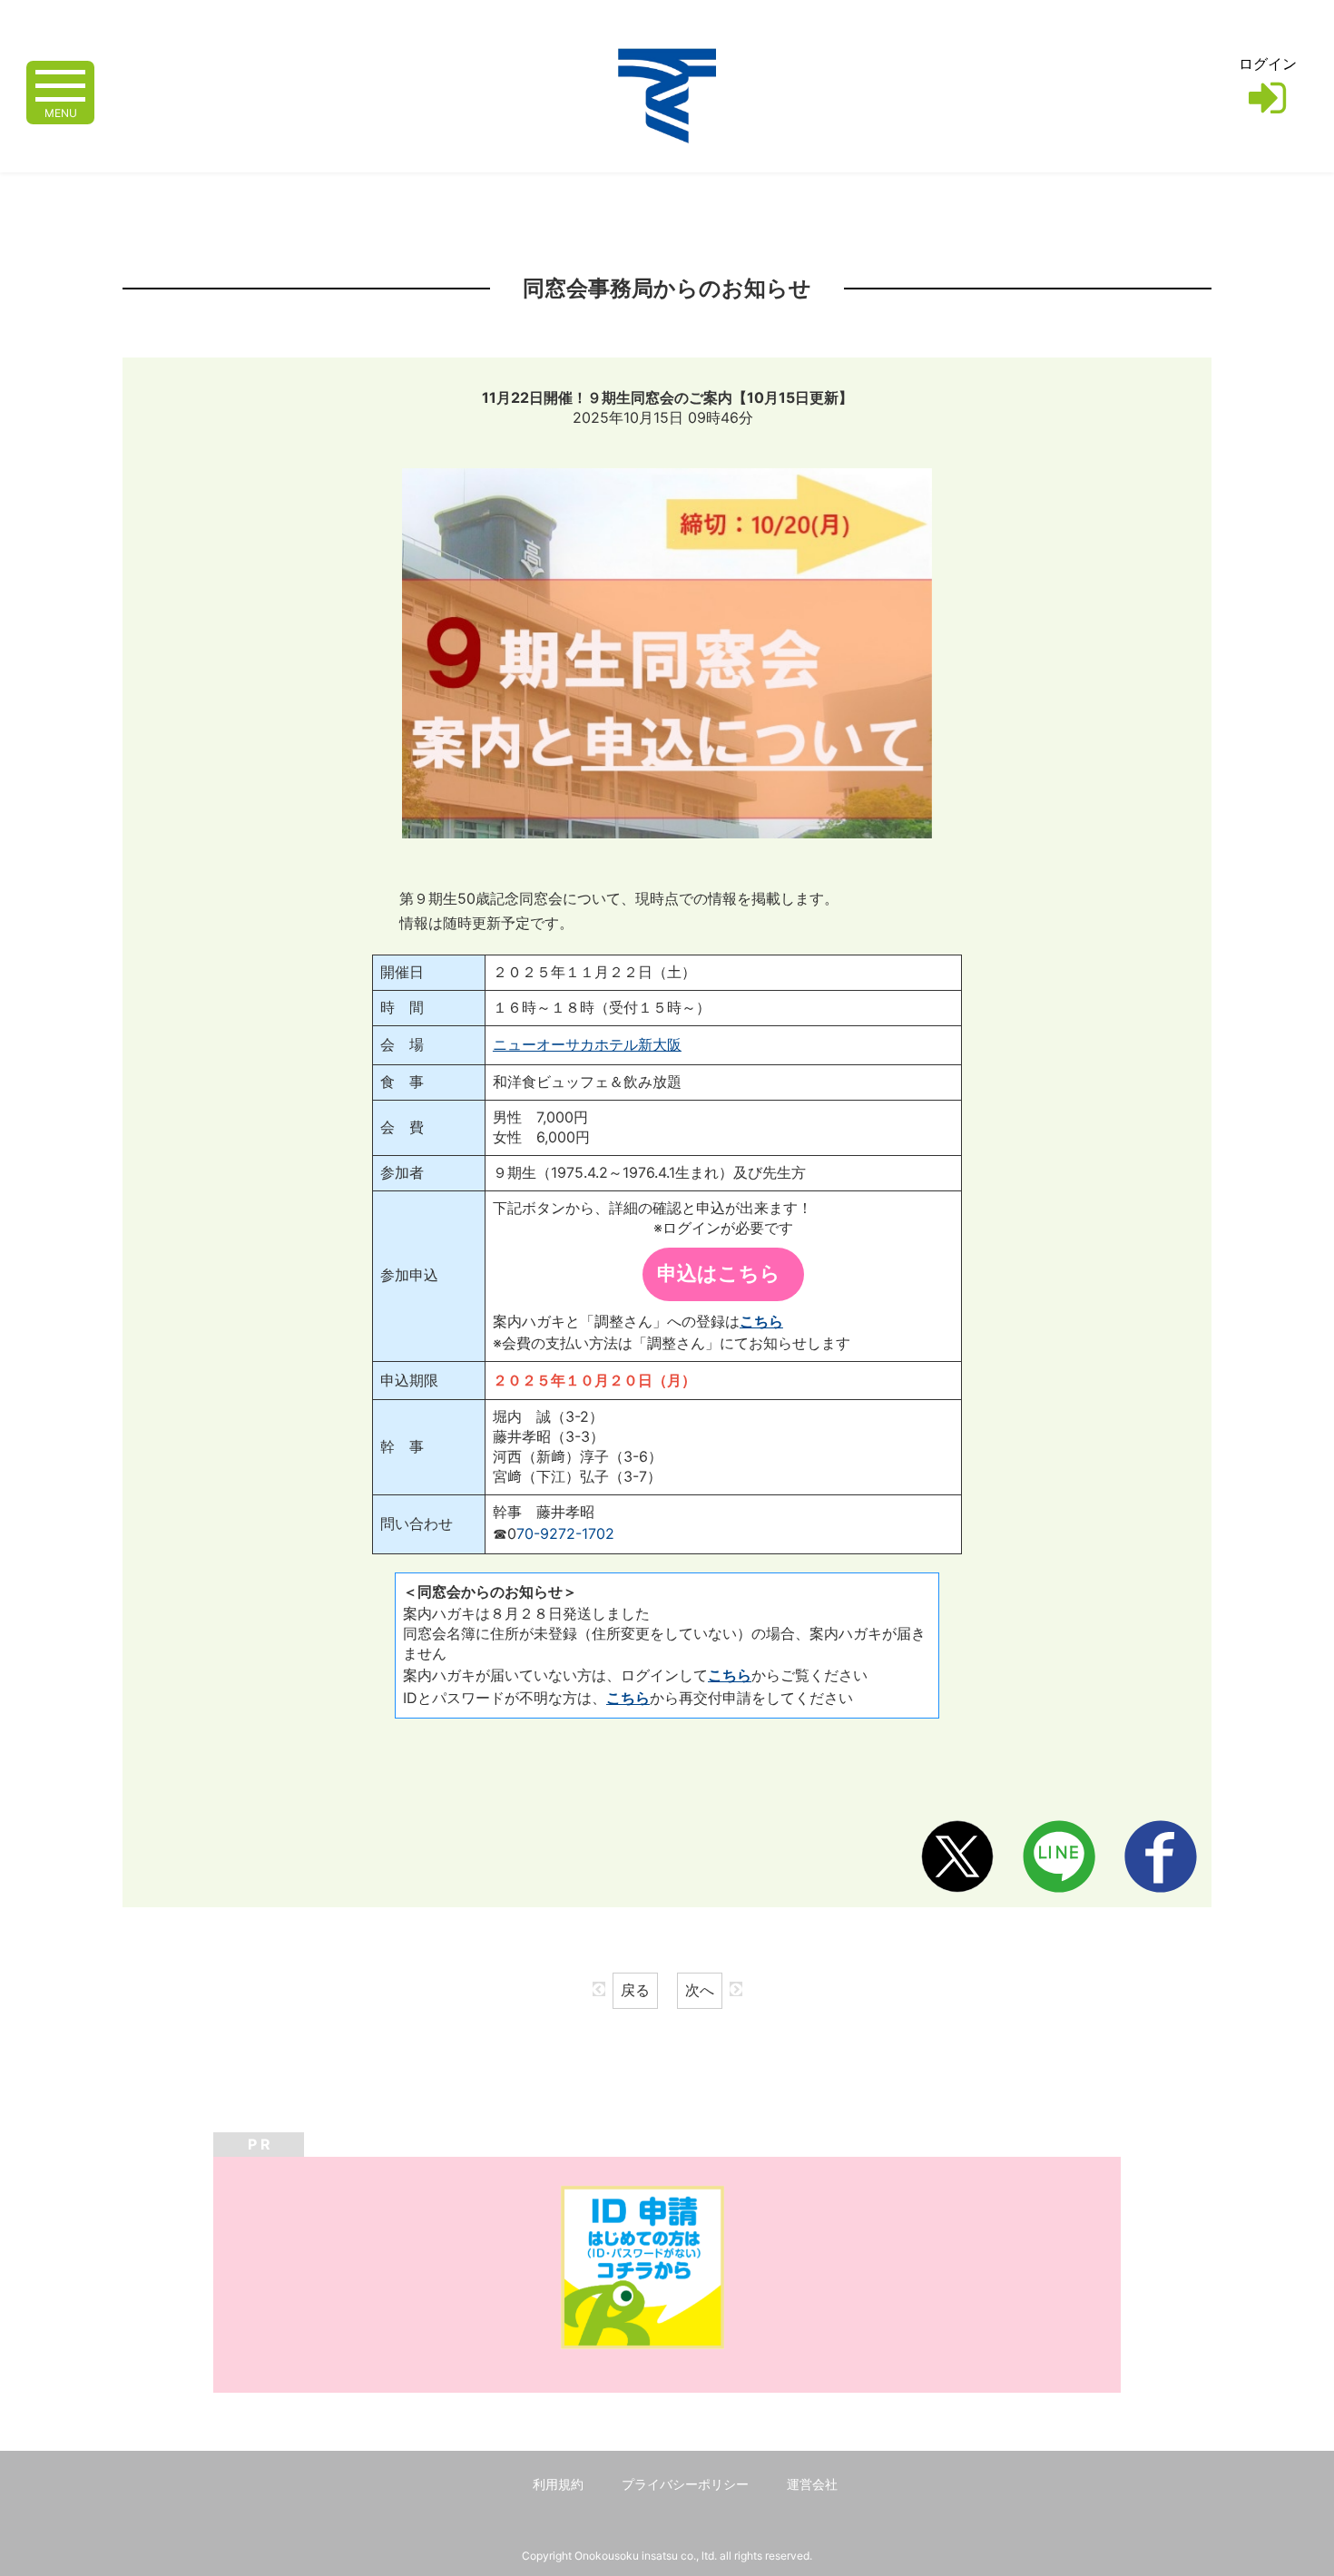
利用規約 (558, 2484)
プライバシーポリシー (685, 2484)
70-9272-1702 (565, 1533)
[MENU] (60, 84)
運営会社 (812, 2484)
